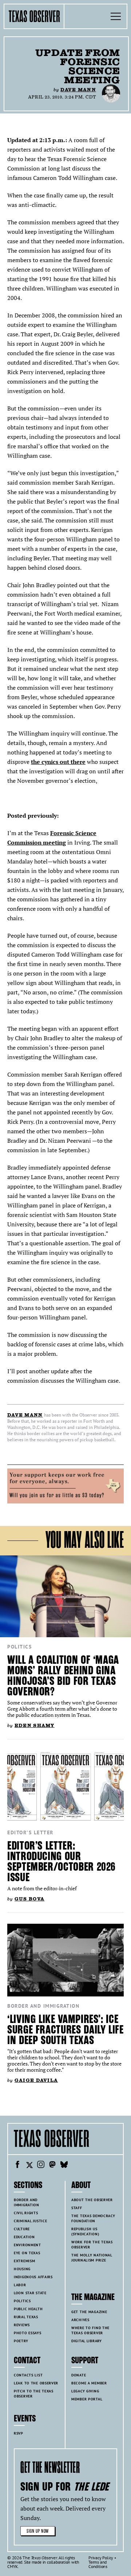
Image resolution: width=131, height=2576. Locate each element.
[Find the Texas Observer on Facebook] (17, 2166)
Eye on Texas (27, 2253)
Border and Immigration (43, 2006)
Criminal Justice (30, 2221)
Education (24, 2237)
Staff (77, 2208)
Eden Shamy (35, 1725)
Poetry (21, 2341)
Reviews (22, 2325)
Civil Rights (26, 2213)
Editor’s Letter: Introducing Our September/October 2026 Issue (61, 1862)
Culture (22, 2229)
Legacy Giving (85, 2391)
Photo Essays (28, 2333)
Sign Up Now (38, 2531)
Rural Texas (26, 2317)
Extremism (24, 2261)
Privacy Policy (101, 2558)
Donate (79, 2375)
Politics (19, 1647)
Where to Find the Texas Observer (90, 2330)
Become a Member (89, 2383)
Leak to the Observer (36, 2383)
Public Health (28, 2309)
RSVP (19, 2433)
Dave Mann (78, 90)
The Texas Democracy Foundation (93, 2218)
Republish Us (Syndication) (85, 2232)
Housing (22, 2269)
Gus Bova (29, 1899)
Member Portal (87, 2399)
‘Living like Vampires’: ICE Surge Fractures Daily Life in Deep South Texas (65, 2030)
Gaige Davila (36, 2080)
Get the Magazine (89, 2312)
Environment (27, 2245)
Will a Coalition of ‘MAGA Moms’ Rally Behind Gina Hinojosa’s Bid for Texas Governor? (63, 1676)
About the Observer (92, 2200)
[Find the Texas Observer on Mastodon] (52, 2166)
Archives (80, 2320)
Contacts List (28, 2375)
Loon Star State (30, 2293)
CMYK (13, 2566)
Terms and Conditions (98, 2564)
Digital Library (87, 2341)
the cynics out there (58, 762)
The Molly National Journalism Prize (92, 2258)
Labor (20, 2285)
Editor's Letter (30, 1832)
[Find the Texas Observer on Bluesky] (64, 2166)
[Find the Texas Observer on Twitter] (29, 2166)
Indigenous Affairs (33, 2277)
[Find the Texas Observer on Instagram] (41, 2166)
